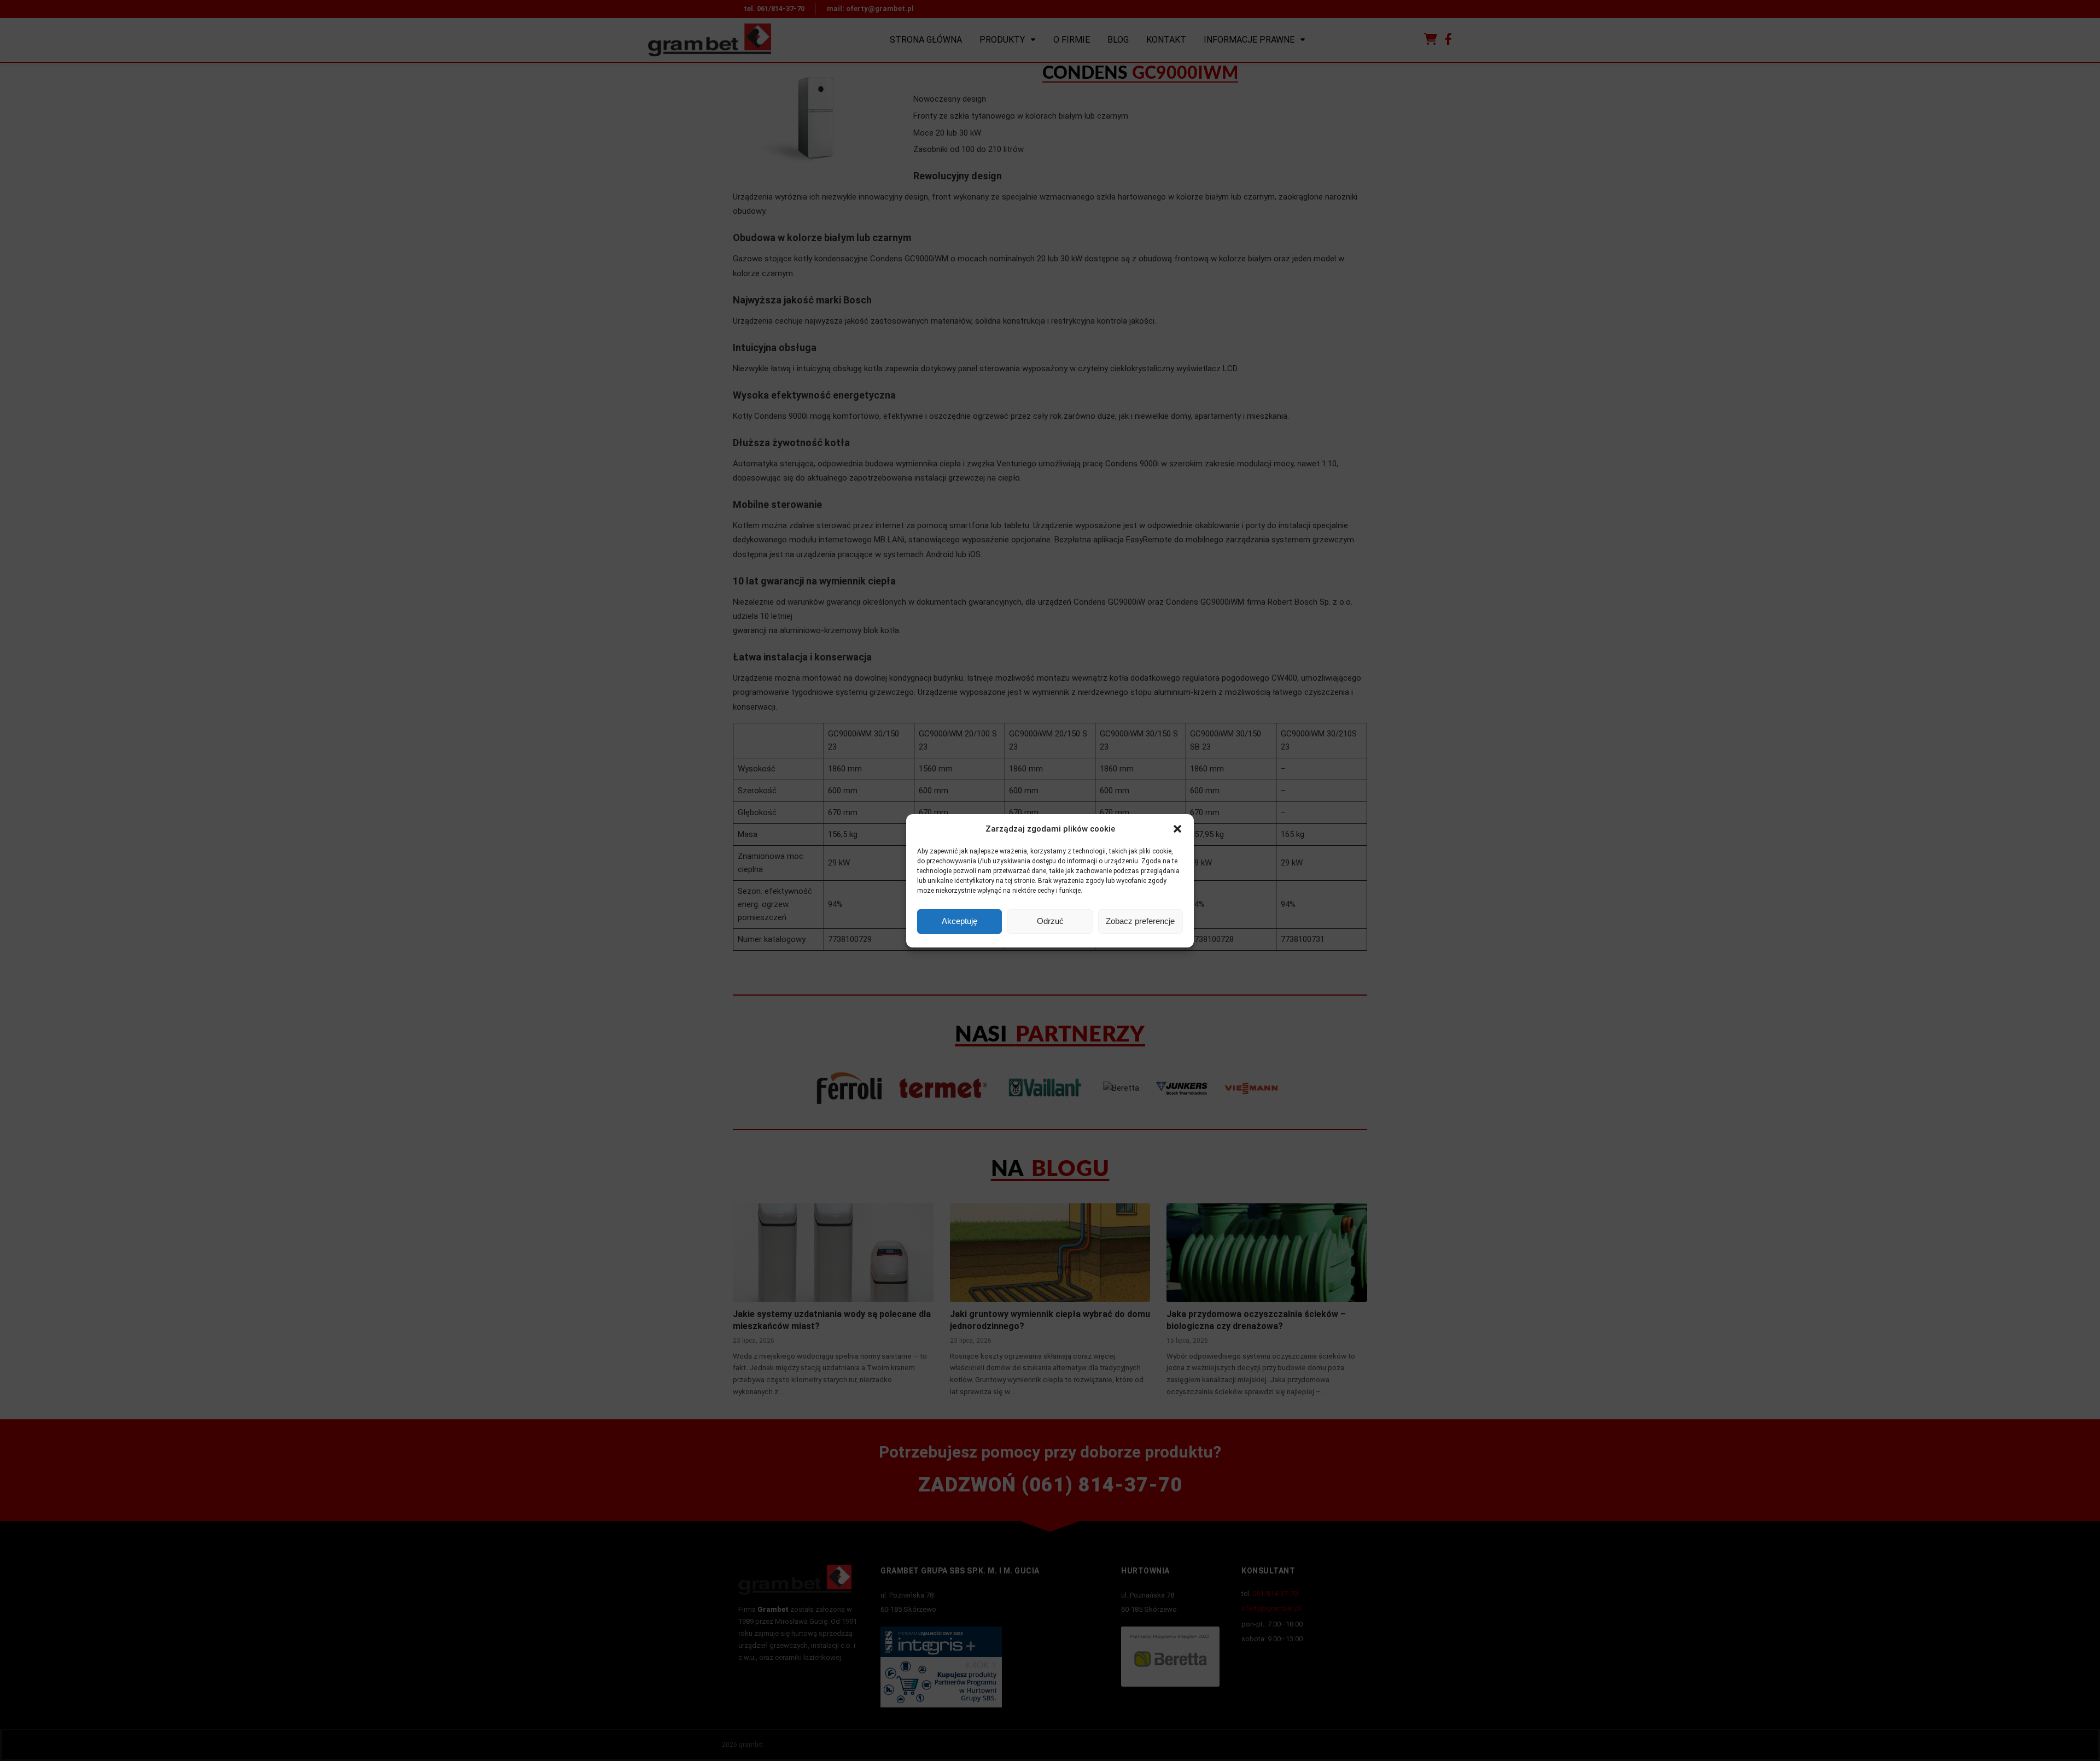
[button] (1177, 829)
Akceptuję (959, 921)
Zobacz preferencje (1140, 921)
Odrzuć (1050, 921)
